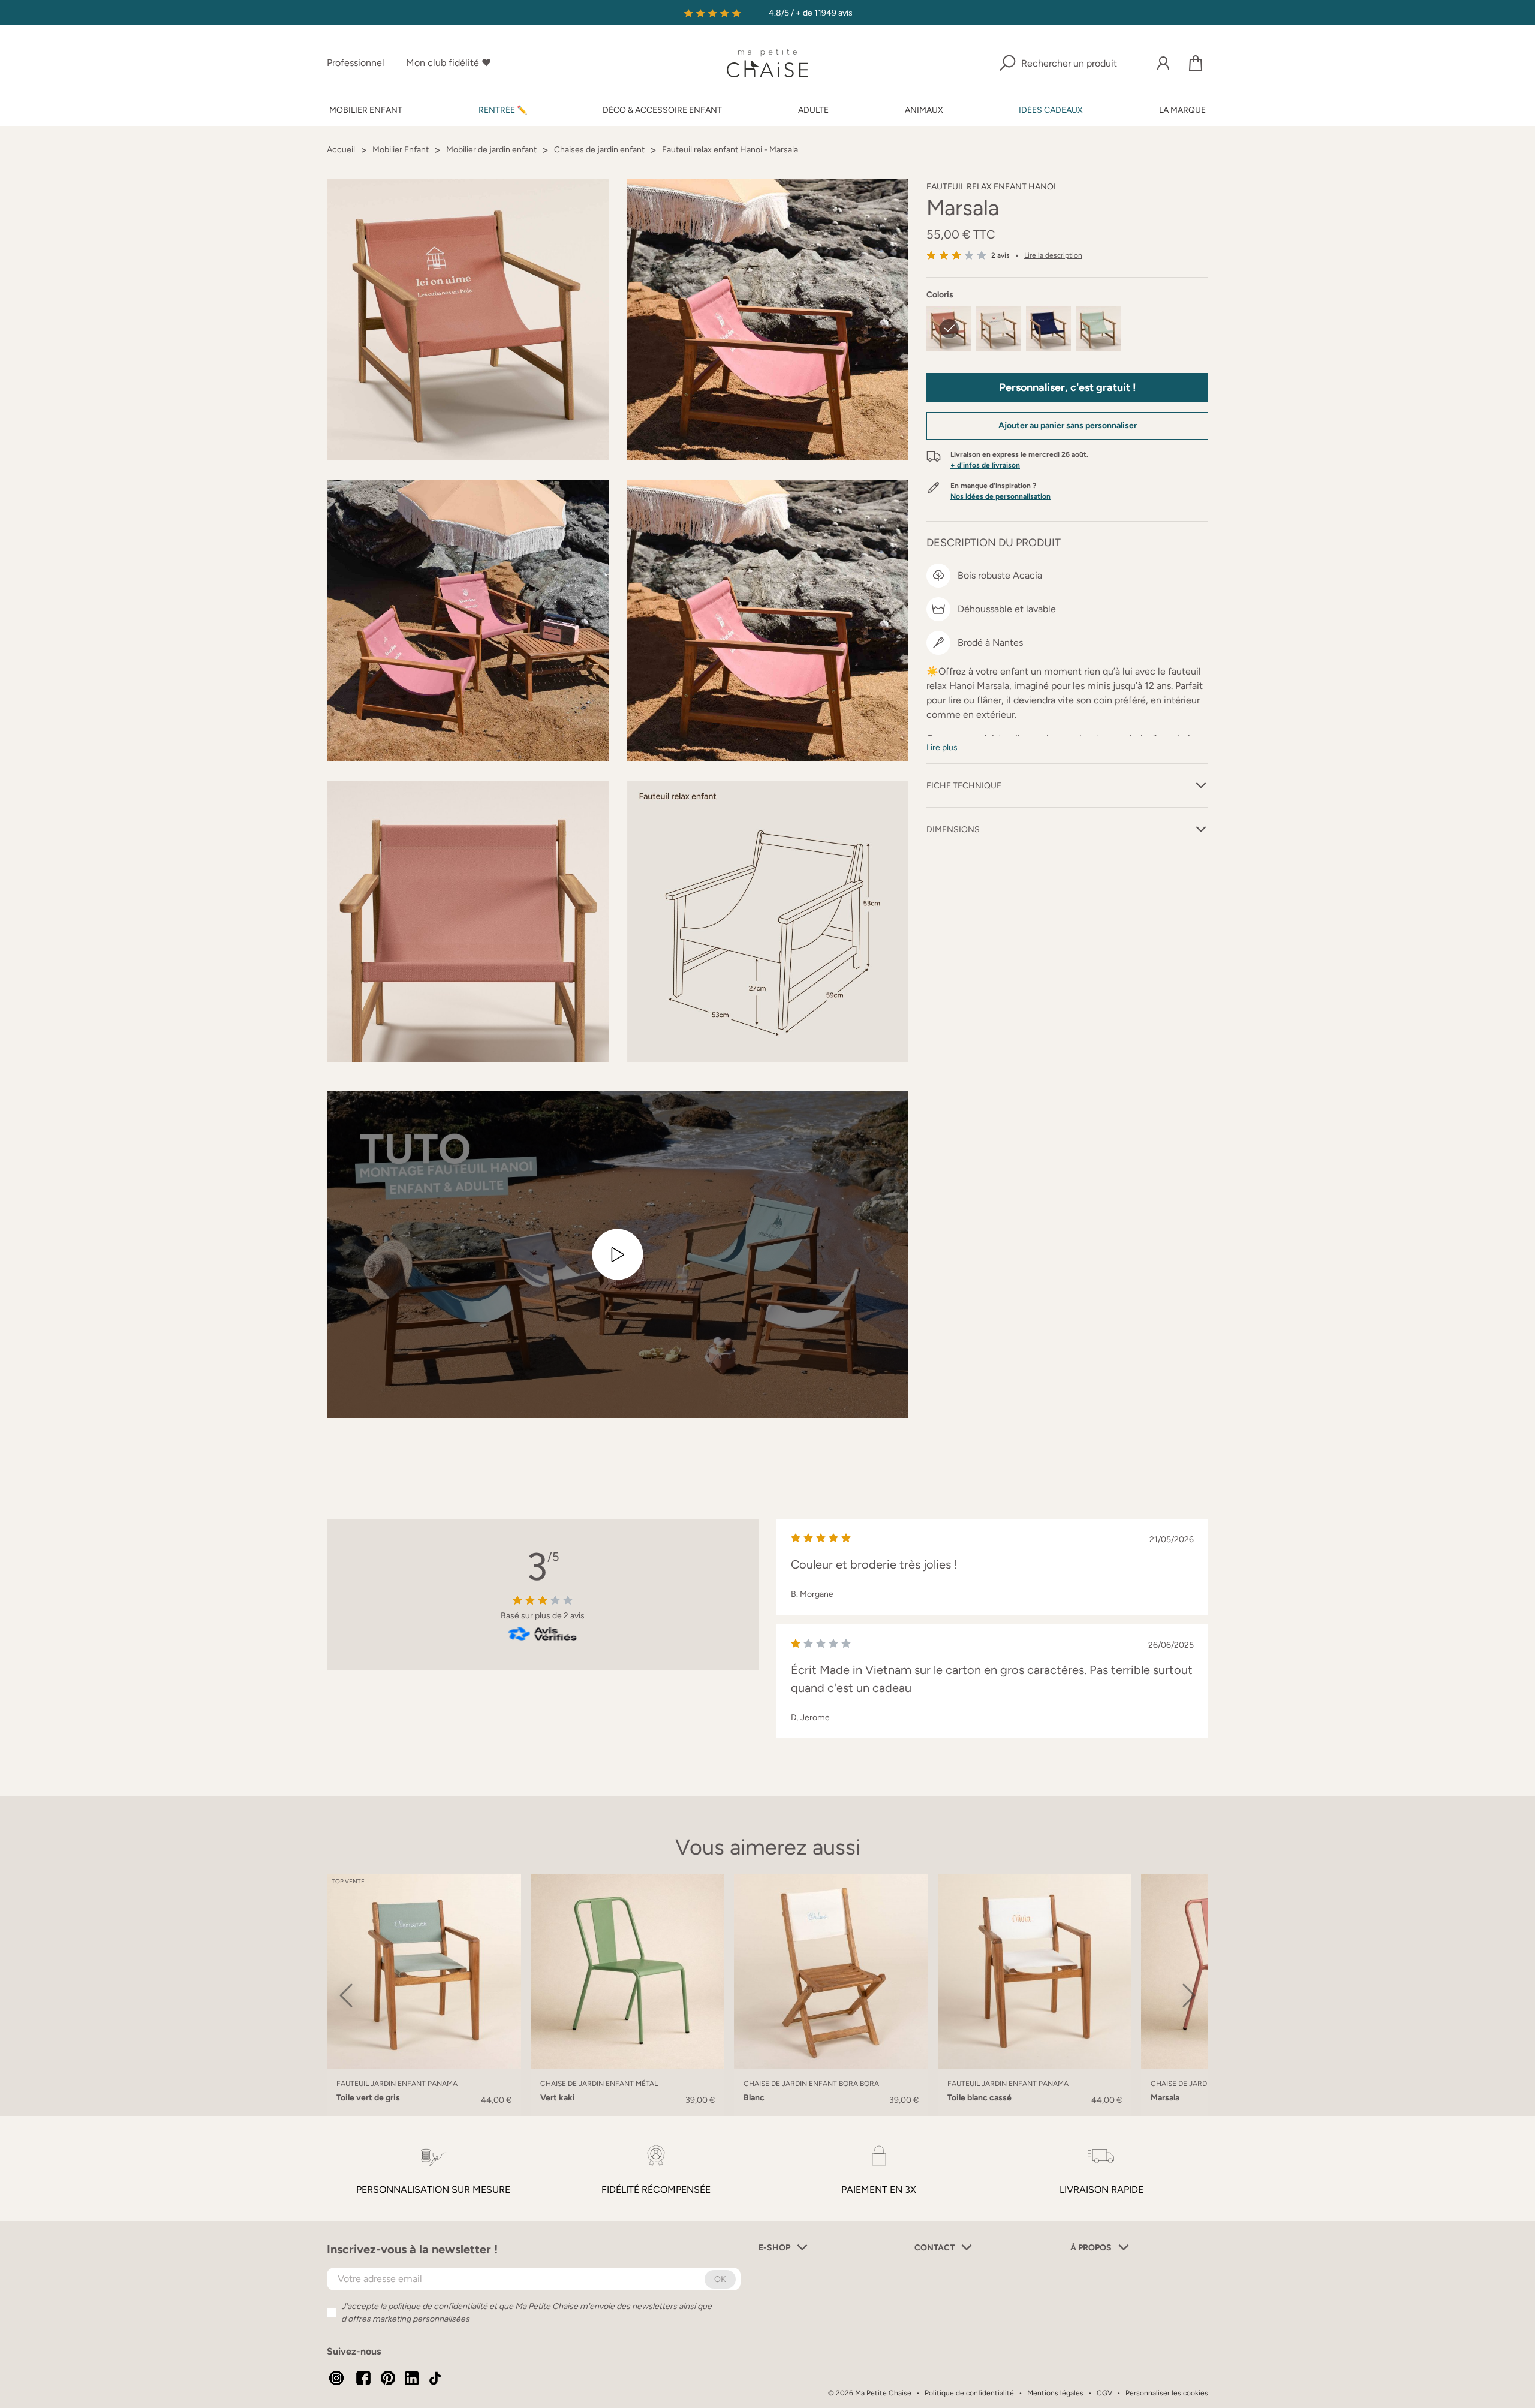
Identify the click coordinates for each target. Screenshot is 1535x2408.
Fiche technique (964, 786)
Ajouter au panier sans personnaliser (1068, 425)
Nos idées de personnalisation (1000, 496)
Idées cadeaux (1051, 110)
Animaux (924, 110)
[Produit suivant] (1189, 1995)
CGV (1104, 2393)
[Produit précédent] (346, 1995)
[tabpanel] (628, 1995)
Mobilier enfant (366, 110)
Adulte (813, 110)
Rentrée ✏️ (503, 110)
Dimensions (953, 830)
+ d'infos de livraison (985, 465)
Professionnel (356, 63)
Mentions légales (1055, 2393)
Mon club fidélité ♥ (449, 63)
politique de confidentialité (438, 2306)
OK (720, 2279)
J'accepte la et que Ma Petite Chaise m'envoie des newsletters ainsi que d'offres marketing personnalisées (526, 2313)
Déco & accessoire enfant (662, 110)
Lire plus (942, 747)
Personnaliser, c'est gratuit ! (1068, 387)
